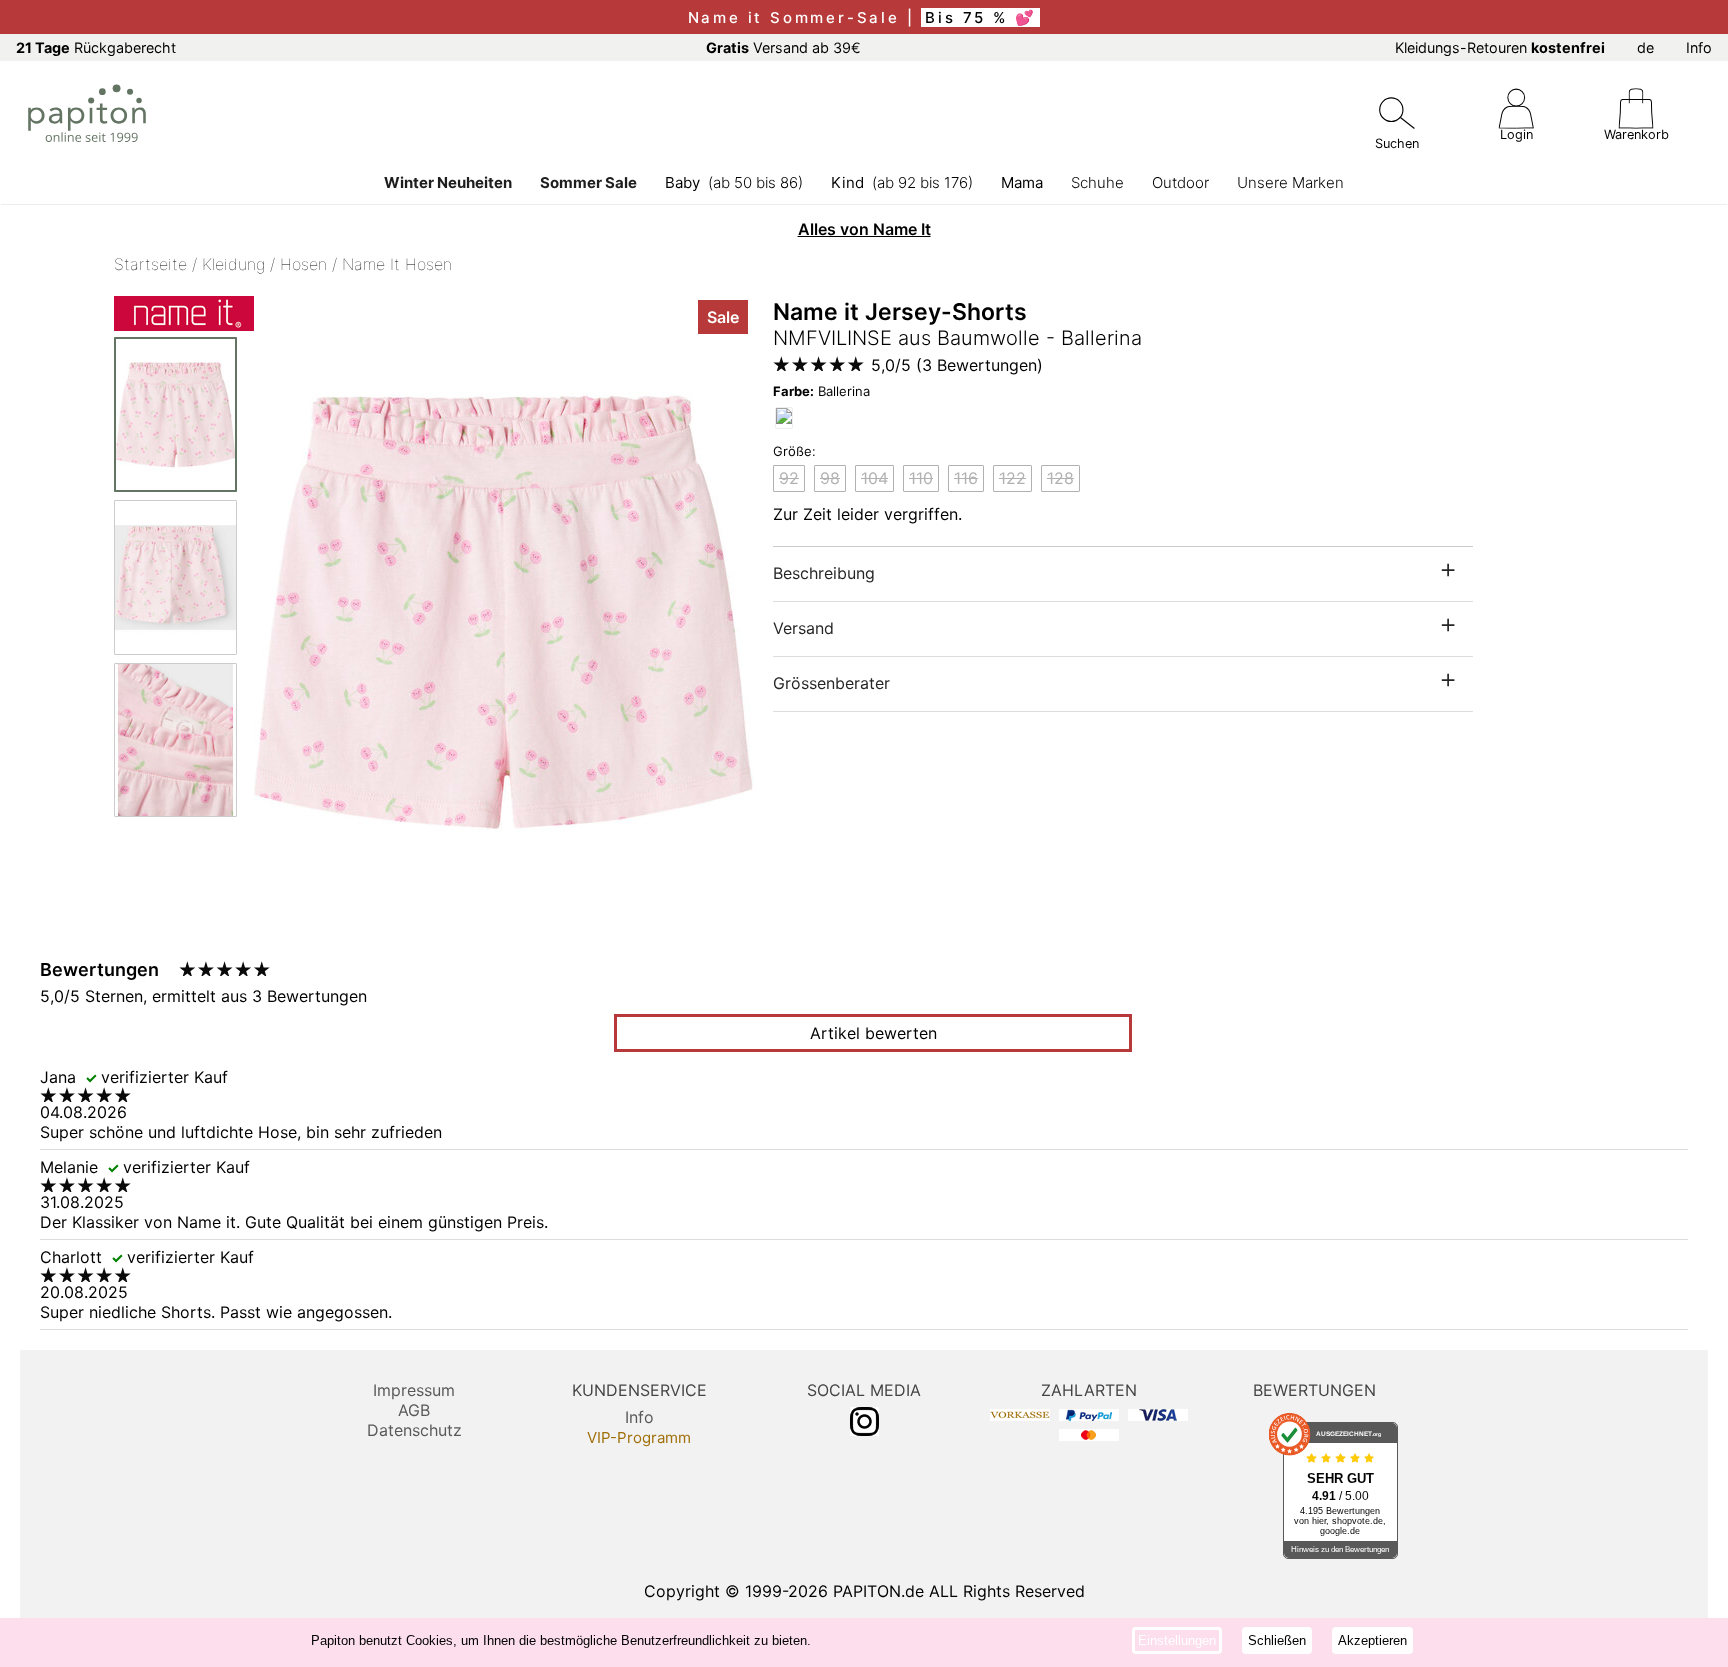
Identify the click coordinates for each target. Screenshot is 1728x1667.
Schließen (1277, 1640)
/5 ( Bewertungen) (957, 365)
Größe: (794, 451)
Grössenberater (831, 683)
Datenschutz (414, 1430)
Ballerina (821, 391)
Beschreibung (824, 573)
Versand (803, 628)
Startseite (150, 264)
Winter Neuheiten (448, 182)
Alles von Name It (864, 229)
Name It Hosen (397, 264)
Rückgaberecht (96, 47)
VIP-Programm (639, 1437)
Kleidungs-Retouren (1500, 47)
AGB (414, 1410)
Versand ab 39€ (783, 47)
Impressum (414, 1390)
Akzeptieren (1372, 1640)
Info (1699, 47)
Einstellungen (1177, 1640)
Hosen (303, 264)
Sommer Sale (588, 182)
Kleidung (233, 264)
